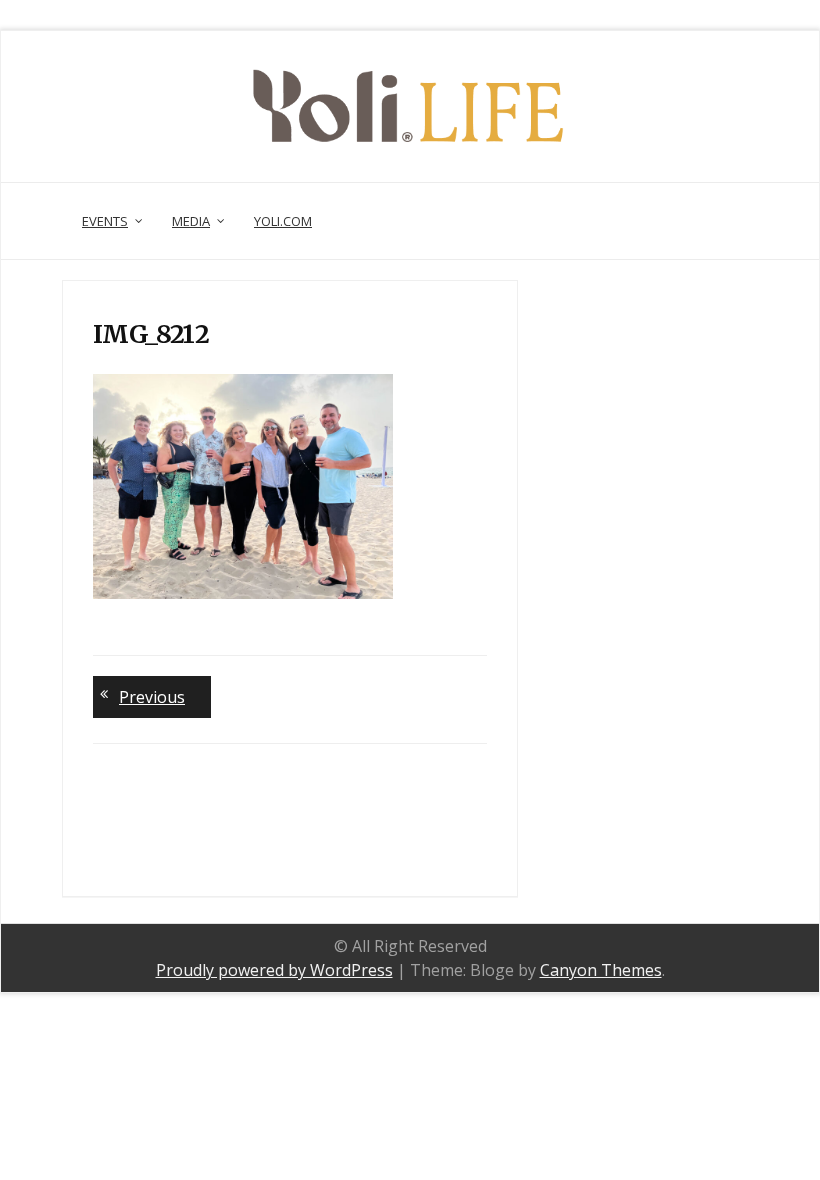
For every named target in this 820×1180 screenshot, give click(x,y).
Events (105, 221)
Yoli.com (283, 221)
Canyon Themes (601, 970)
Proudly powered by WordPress (274, 970)
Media (191, 221)
